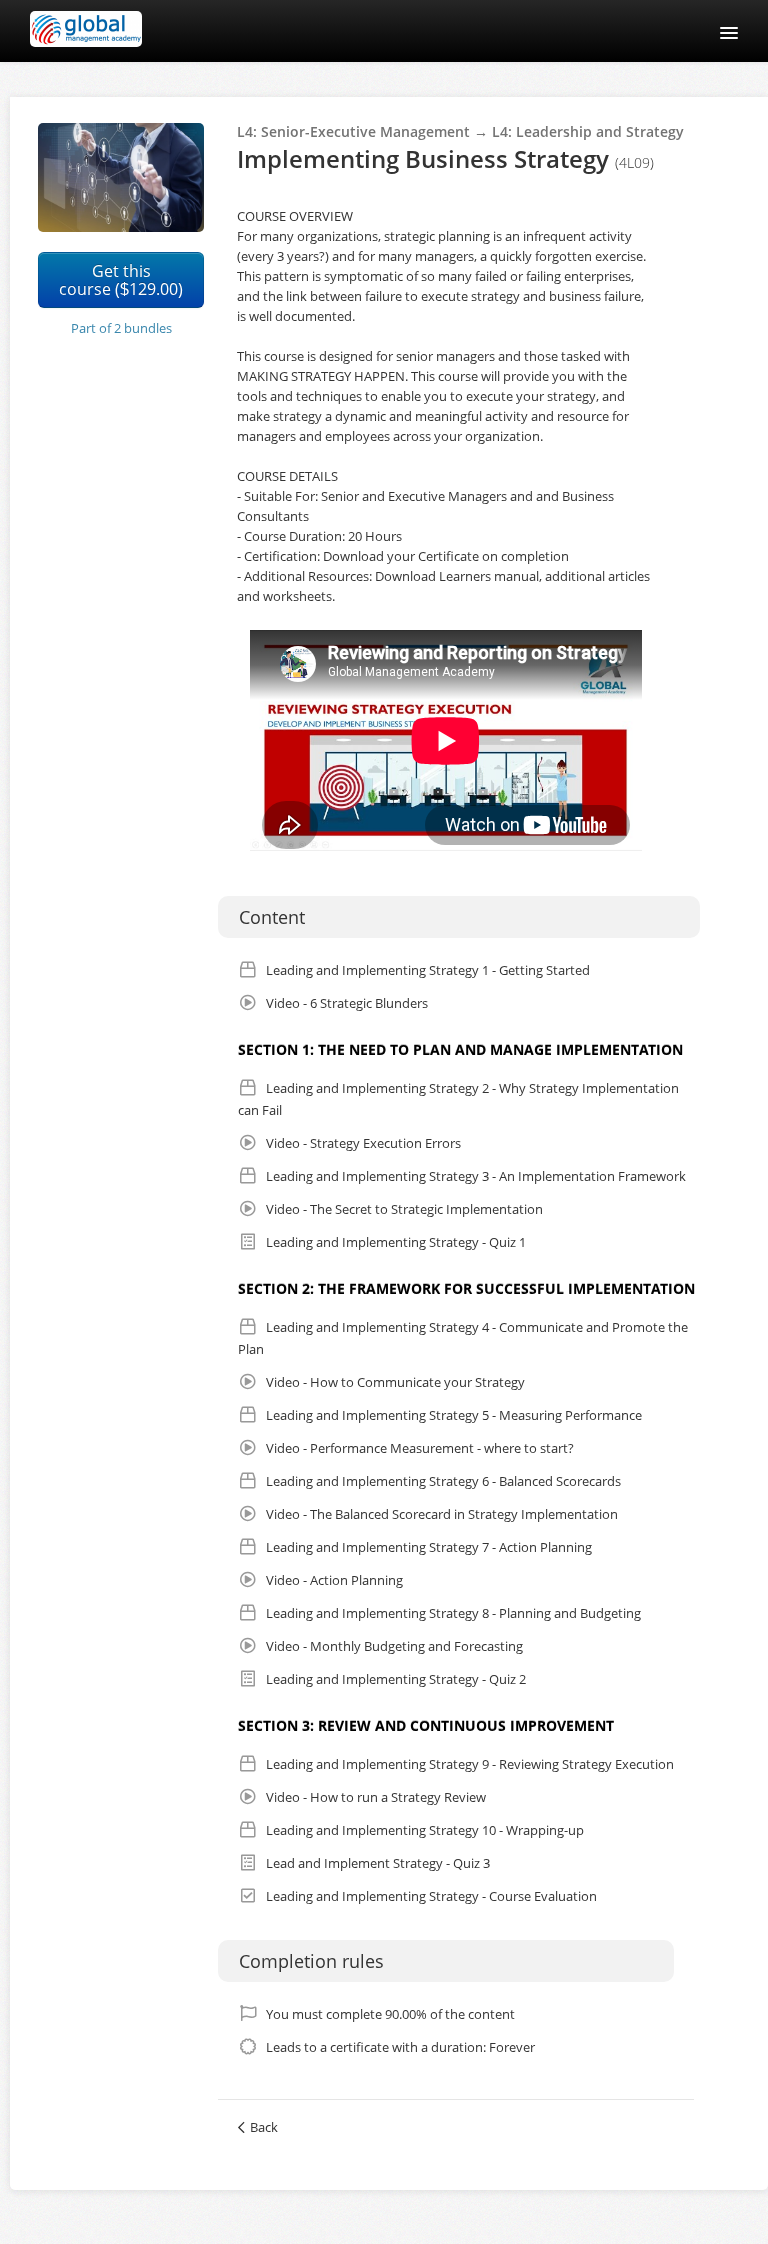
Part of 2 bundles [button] (121, 328)
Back (264, 2127)
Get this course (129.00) (121, 280)
